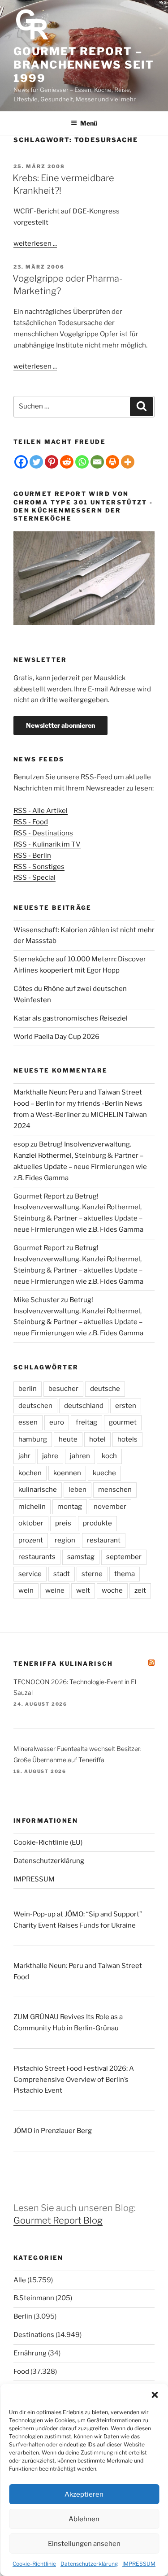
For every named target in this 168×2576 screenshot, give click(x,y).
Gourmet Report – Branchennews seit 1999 (84, 65)
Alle (20, 2280)
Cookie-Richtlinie (34, 2564)
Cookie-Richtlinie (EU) (48, 1842)
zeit (140, 1590)
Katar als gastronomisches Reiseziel (71, 1018)
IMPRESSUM (139, 2564)
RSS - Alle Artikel (41, 811)
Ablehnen (84, 2519)
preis (63, 1523)
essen (28, 1422)
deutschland (84, 1406)
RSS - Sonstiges (39, 867)
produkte (97, 1523)
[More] (128, 462)
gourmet (123, 1422)
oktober (31, 1523)
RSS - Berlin (32, 856)
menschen (115, 1490)
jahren (80, 1456)
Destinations (34, 2335)
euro (57, 1422)
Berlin (23, 2316)
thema (125, 1574)
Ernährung (30, 2353)
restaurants (37, 1557)
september (124, 1557)
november (110, 1507)
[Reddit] (67, 462)
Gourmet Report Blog (58, 2220)
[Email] (97, 462)
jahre (50, 1456)
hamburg (33, 1439)
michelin (32, 1507)
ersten (126, 1406)
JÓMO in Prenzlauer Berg (53, 2131)
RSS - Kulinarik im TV (47, 844)
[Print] (112, 462)
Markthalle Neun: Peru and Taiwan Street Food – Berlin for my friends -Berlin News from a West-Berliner (78, 1103)
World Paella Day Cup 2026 (56, 1037)
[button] (155, 2395)
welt (83, 1590)
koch (109, 1456)
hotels (127, 1439)
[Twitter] (36, 462)
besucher (63, 1389)
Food (21, 2372)
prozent (31, 1540)
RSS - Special (34, 877)
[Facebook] (21, 462)
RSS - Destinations (43, 833)
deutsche (105, 1389)
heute (68, 1439)
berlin (28, 1389)
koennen (67, 1473)
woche (112, 1590)
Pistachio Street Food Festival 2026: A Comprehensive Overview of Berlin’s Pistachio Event (74, 2080)
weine (55, 1590)
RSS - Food (31, 822)
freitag (86, 1422)
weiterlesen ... (35, 243)
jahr (24, 1456)
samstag (81, 1557)
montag (70, 1507)
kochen (30, 1473)
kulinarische (38, 1490)
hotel (97, 1439)
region (65, 1540)
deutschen (35, 1406)
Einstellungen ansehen (84, 2544)
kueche (104, 1473)
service (30, 1574)
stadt (62, 1574)
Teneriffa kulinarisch (63, 1664)
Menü (89, 123)
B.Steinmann (34, 2298)
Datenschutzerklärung (89, 2564)
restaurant (104, 1540)
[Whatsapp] (82, 462)
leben (78, 1490)
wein (26, 1590)
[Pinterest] (52, 462)
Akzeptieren (84, 2494)
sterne (92, 1574)
